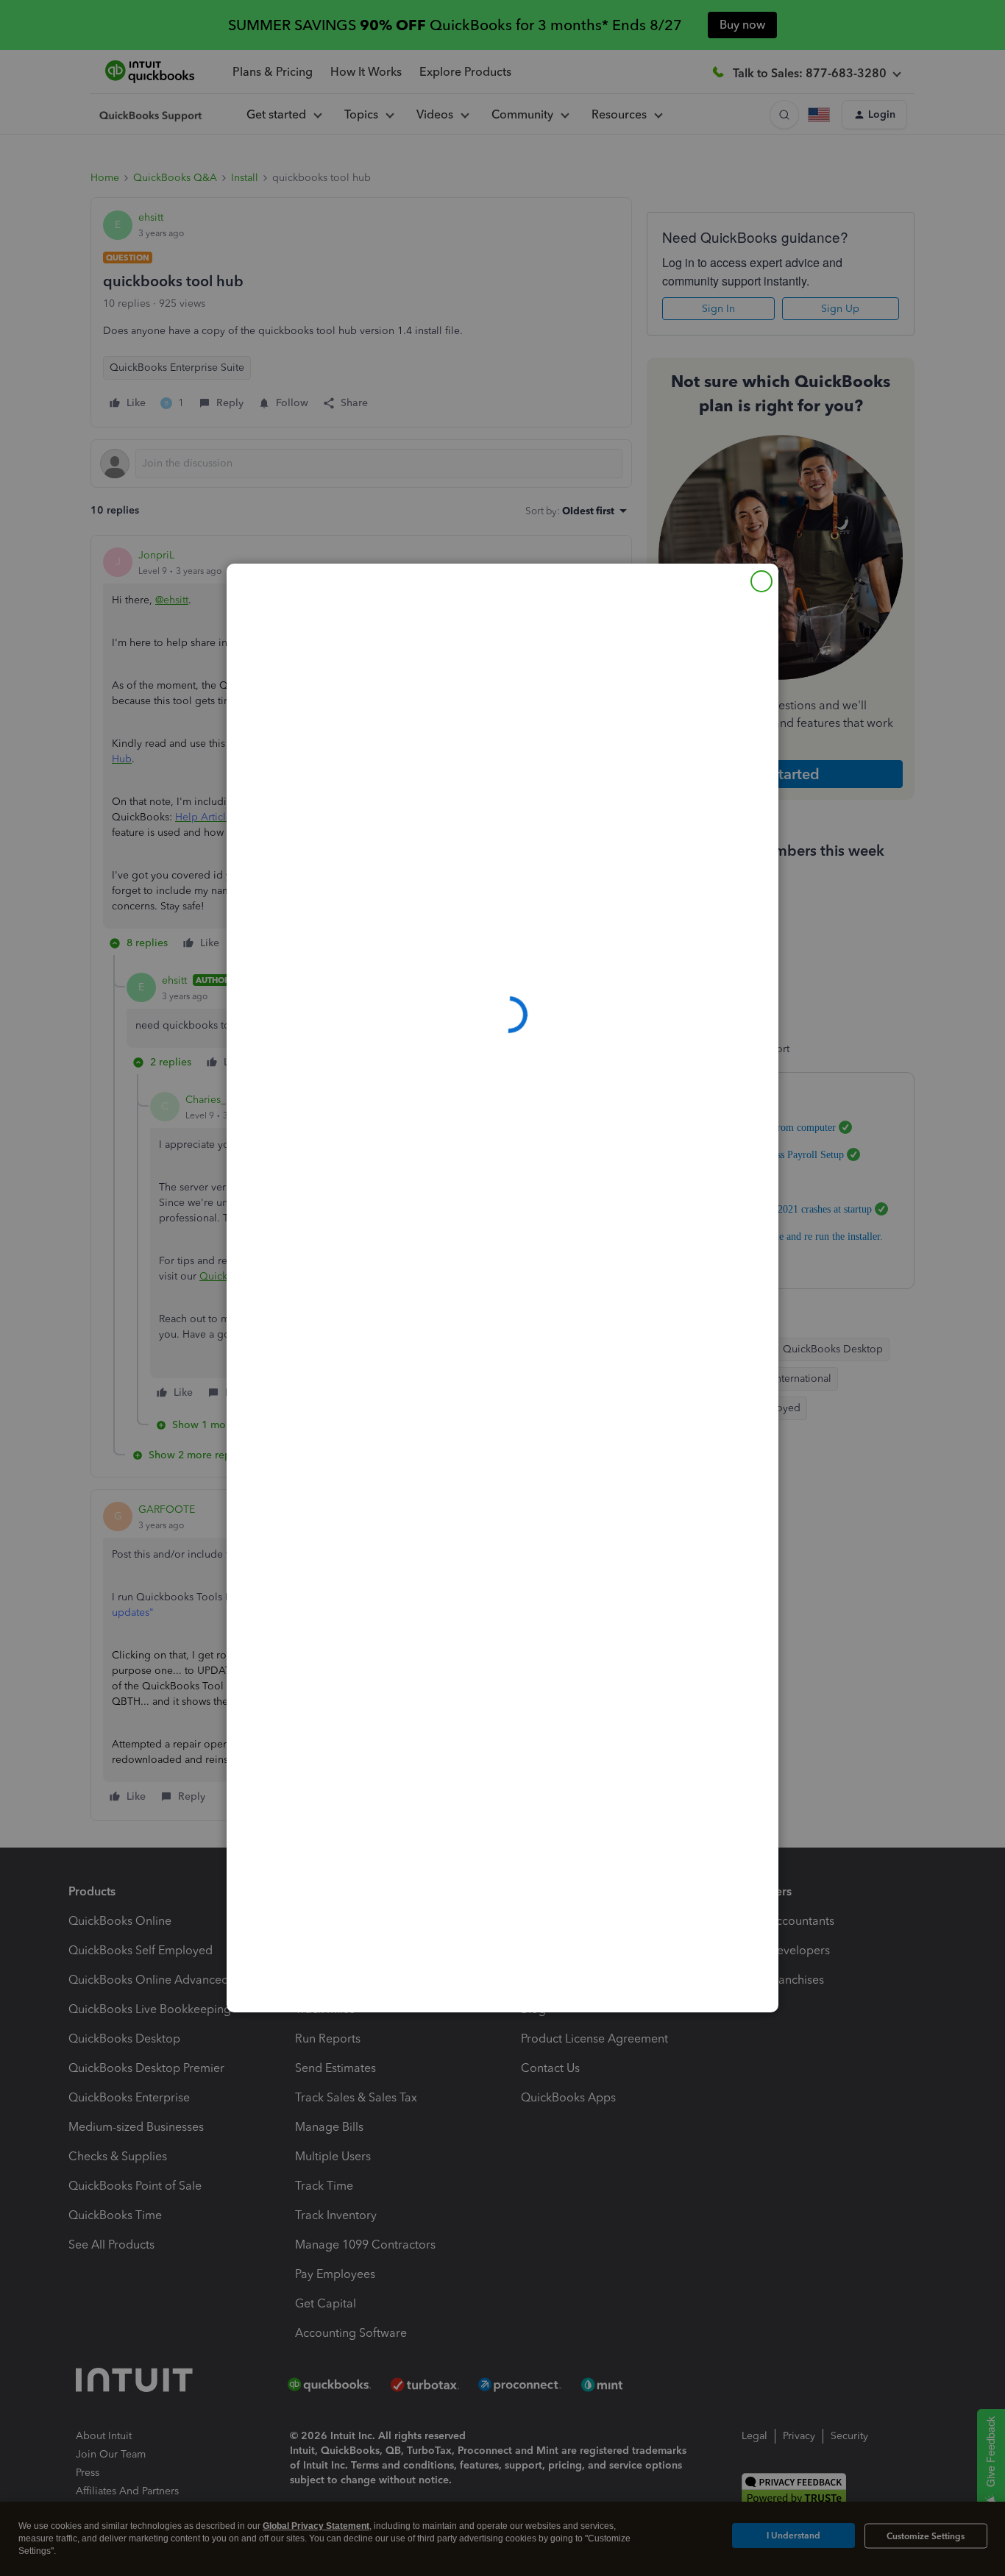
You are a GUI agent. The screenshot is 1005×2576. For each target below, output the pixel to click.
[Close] (761, 581)
